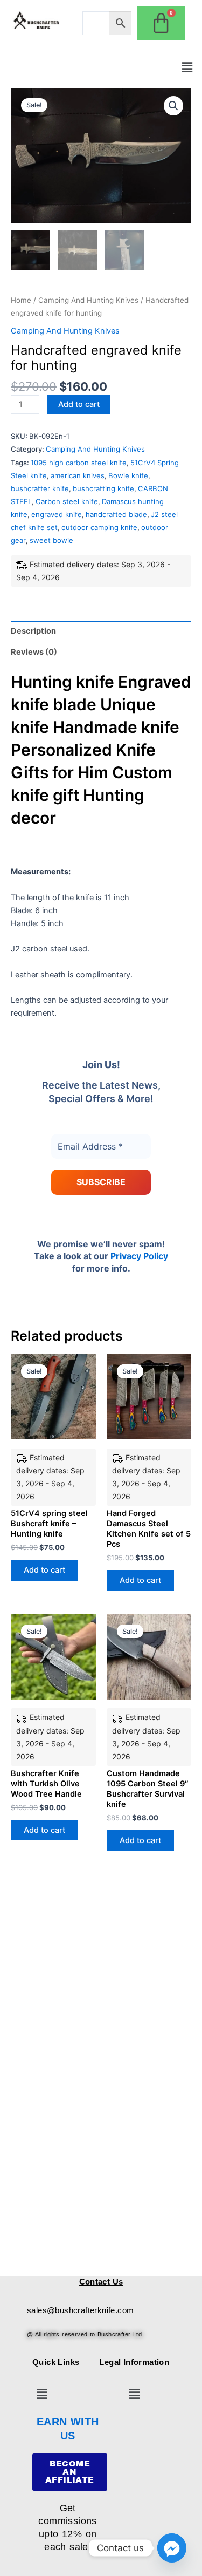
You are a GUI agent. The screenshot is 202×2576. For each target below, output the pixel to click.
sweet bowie (51, 540)
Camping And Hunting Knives (88, 300)
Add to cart (79, 404)
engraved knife (57, 514)
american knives (78, 475)
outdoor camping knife (99, 527)
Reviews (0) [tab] (34, 652)
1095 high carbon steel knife (79, 463)
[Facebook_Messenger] (172, 2548)
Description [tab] (33, 631)
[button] (187, 67)
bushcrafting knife (103, 488)
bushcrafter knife (40, 488)
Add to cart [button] (44, 1570)
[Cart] (161, 23)
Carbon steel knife (67, 501)
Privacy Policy (139, 1256)
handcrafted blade (116, 514)
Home (21, 300)
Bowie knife (128, 475)
